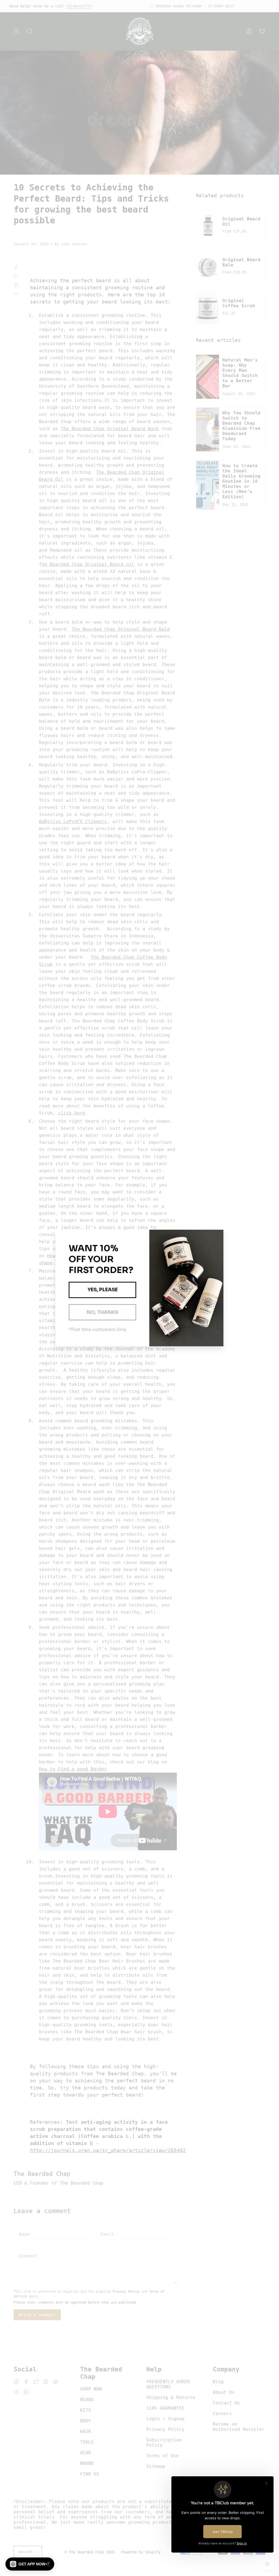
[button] (30, 2564)
